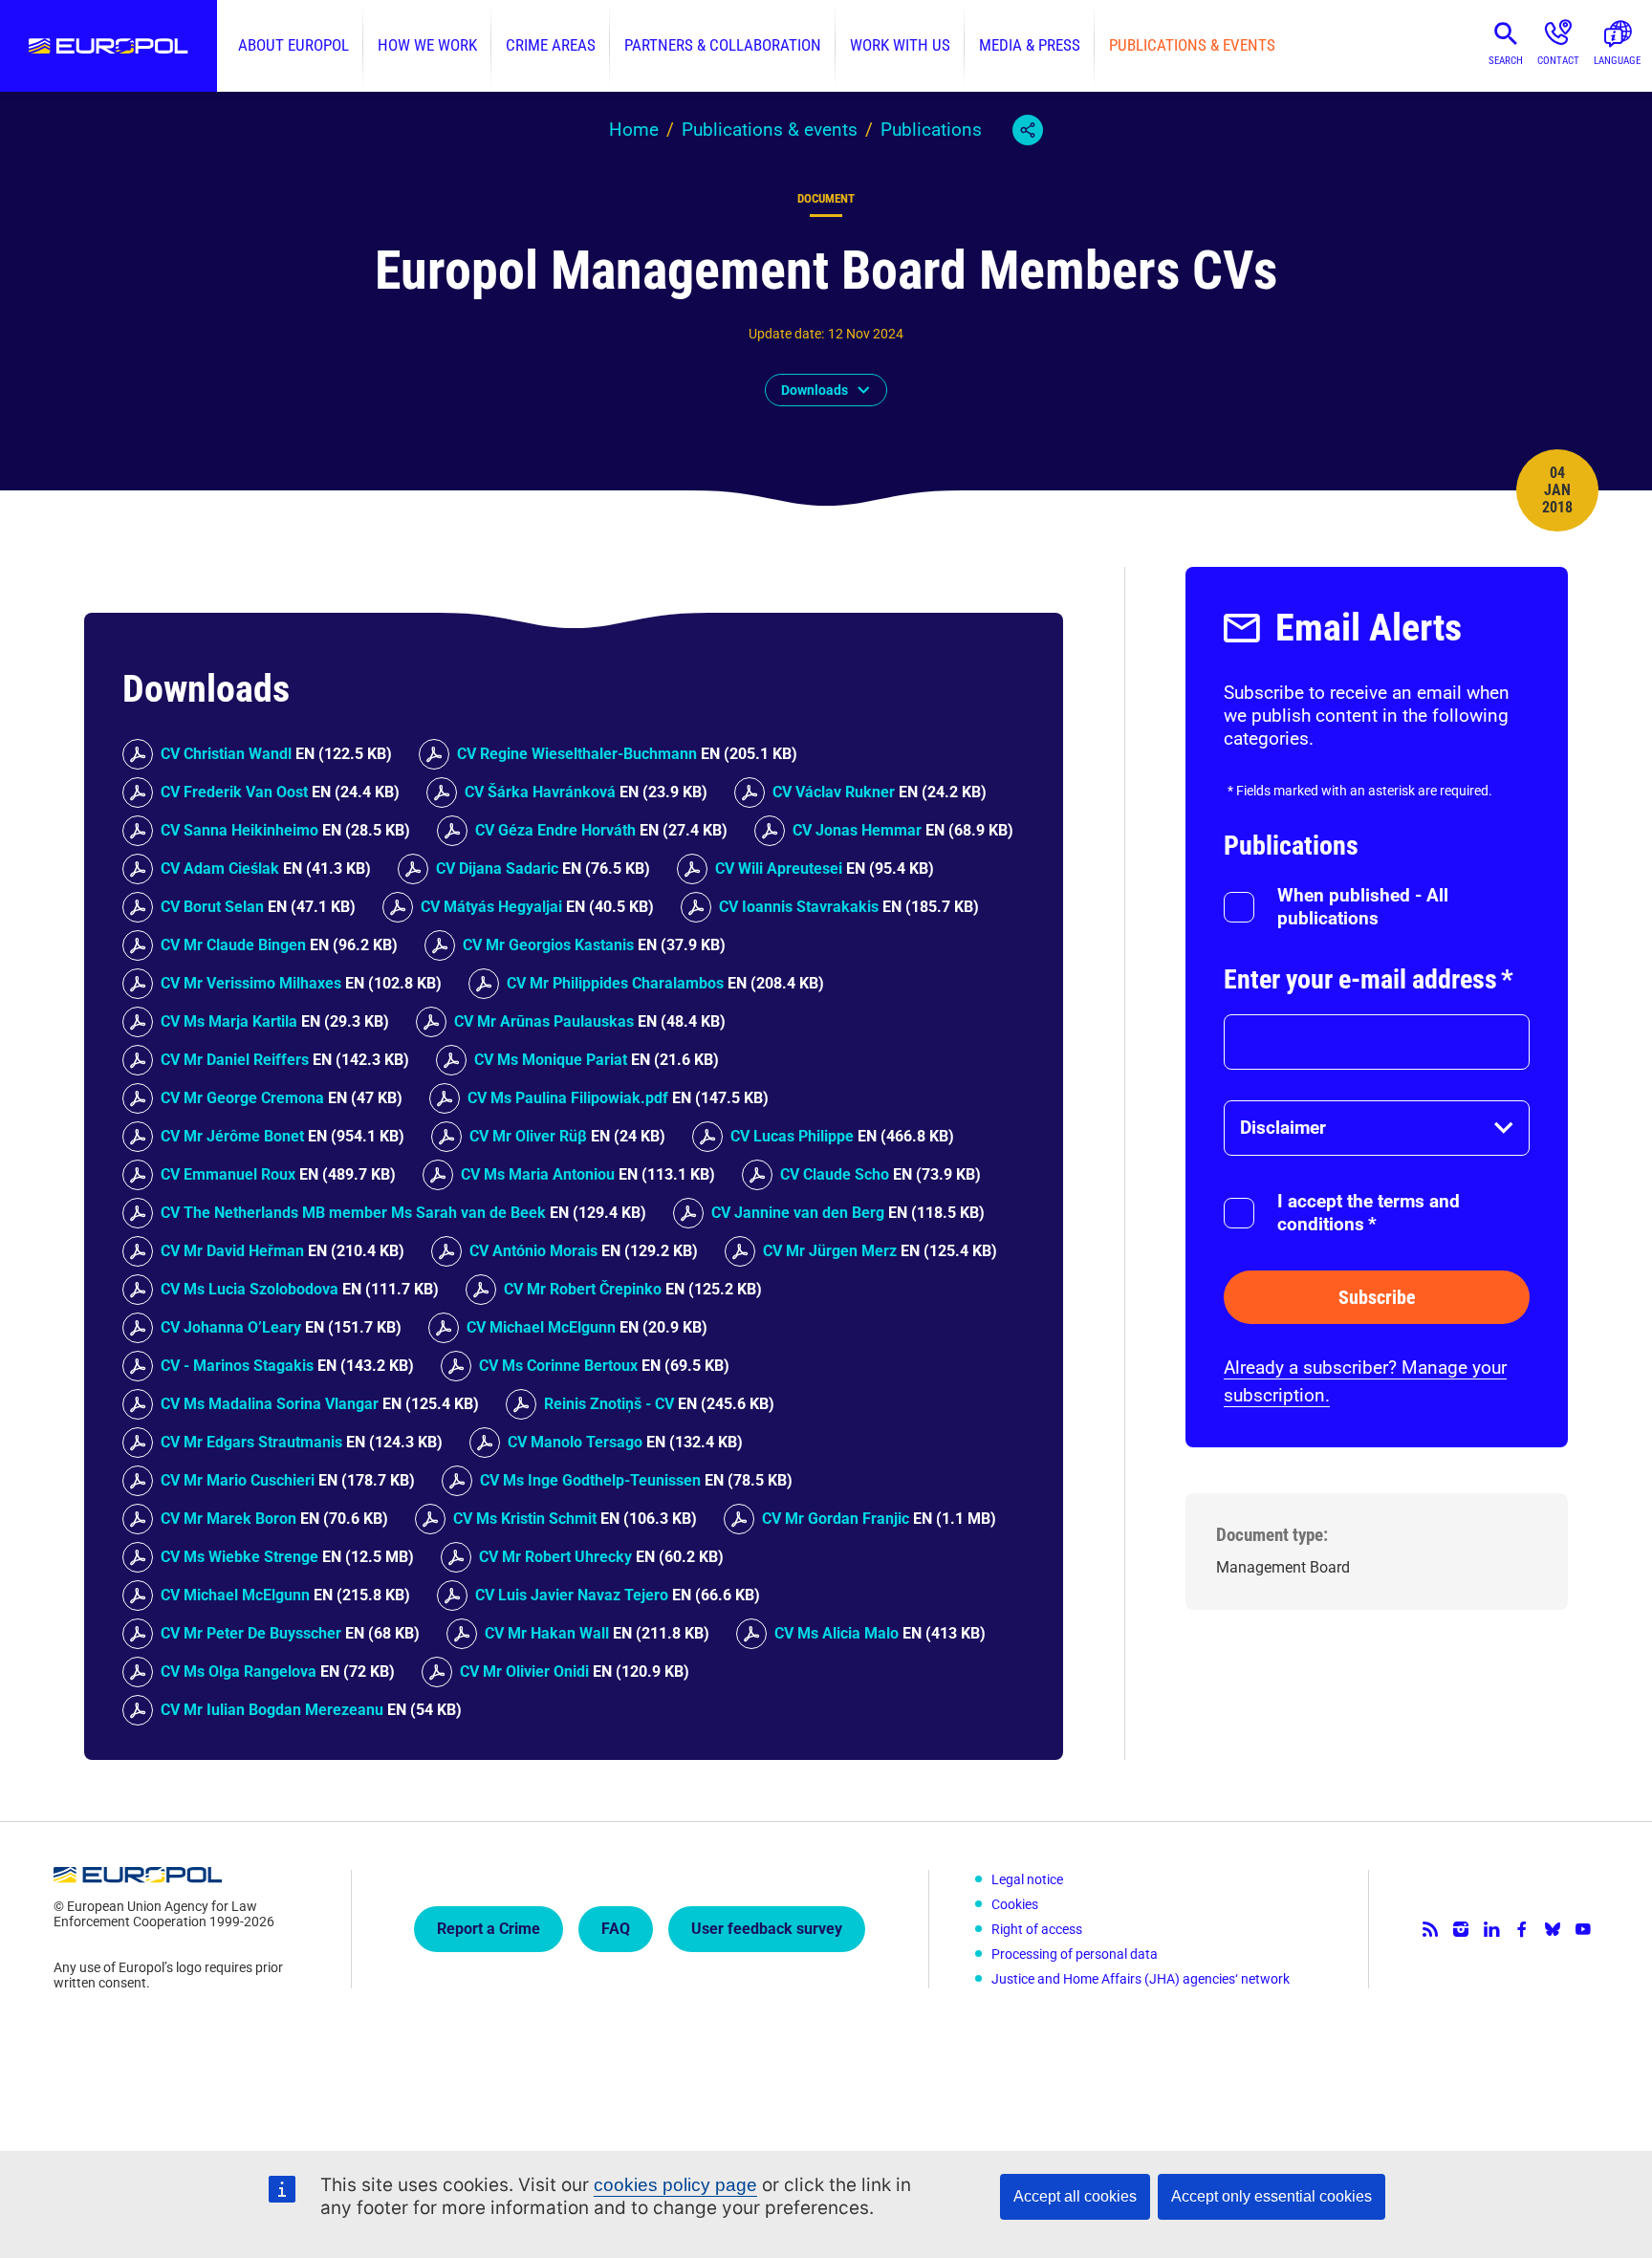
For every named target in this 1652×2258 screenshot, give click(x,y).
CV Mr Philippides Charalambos (615, 983)
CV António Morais (533, 1251)
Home (634, 130)
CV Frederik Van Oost (234, 792)
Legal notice (1027, 1879)
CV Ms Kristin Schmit (525, 1519)
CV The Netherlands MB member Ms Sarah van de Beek (353, 1213)
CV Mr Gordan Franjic (836, 1519)
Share (1028, 130)
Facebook (1522, 1929)
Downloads (815, 390)
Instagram (1461, 1929)
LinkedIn (1491, 1929)
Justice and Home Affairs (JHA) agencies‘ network (1141, 1979)
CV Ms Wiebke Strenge (239, 1557)
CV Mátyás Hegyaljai (491, 907)
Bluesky (1553, 1929)
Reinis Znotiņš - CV (609, 1404)
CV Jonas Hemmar (857, 830)
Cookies (1015, 1904)
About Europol (293, 45)
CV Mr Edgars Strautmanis (251, 1442)
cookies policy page (675, 2185)
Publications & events (1192, 45)
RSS (1430, 1929)
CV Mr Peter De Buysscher (251, 1633)
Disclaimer (1283, 1128)
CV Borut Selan (212, 907)
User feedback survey (767, 1929)
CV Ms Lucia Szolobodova (250, 1289)
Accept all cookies (1075, 2196)
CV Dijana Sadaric (497, 868)
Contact (1558, 61)
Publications (931, 130)
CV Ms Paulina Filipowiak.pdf (568, 1098)
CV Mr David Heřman (232, 1251)
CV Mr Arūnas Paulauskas (544, 1021)
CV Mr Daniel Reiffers (235, 1060)
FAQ (616, 1929)
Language (1617, 61)
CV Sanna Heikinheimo (239, 830)
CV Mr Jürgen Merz (830, 1251)
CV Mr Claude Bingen (233, 945)
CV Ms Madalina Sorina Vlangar (270, 1404)
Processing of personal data (1075, 1954)
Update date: (786, 334)
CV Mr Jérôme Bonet (232, 1136)
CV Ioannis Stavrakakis (799, 907)
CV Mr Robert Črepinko (583, 1289)
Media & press (1030, 45)
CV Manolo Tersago (575, 1442)
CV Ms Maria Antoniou (538, 1174)
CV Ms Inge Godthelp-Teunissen (590, 1480)
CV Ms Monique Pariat (551, 1060)
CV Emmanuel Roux (228, 1174)
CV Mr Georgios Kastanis (548, 945)
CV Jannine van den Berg (798, 1213)
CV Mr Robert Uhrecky (555, 1557)
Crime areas (551, 45)
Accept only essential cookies (1272, 2196)
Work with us (900, 45)
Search (1506, 61)
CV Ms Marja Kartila (229, 1021)
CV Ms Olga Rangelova (239, 1672)
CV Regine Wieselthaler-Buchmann (577, 754)
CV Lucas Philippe (792, 1136)
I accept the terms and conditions (1369, 1213)
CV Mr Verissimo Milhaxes (251, 983)
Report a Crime (489, 1929)
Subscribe (1377, 1297)
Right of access (1037, 1929)
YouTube (1583, 1929)
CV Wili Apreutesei (779, 868)
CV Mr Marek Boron (228, 1519)
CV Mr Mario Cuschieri (238, 1480)
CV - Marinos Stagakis (237, 1366)
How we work (427, 45)
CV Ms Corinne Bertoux (558, 1366)
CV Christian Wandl (226, 754)
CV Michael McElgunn (541, 1327)
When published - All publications (1363, 907)
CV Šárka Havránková (540, 792)
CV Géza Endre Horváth (555, 830)
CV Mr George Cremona (242, 1098)
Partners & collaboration (723, 45)
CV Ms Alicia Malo (837, 1633)
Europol (109, 46)
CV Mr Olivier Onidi (524, 1672)
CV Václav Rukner (834, 792)
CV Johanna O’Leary (231, 1327)
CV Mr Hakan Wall (547, 1633)
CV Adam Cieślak (220, 868)
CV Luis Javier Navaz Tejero (572, 1595)
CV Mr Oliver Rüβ (528, 1136)
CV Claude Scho (835, 1174)
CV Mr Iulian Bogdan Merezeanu (272, 1710)
